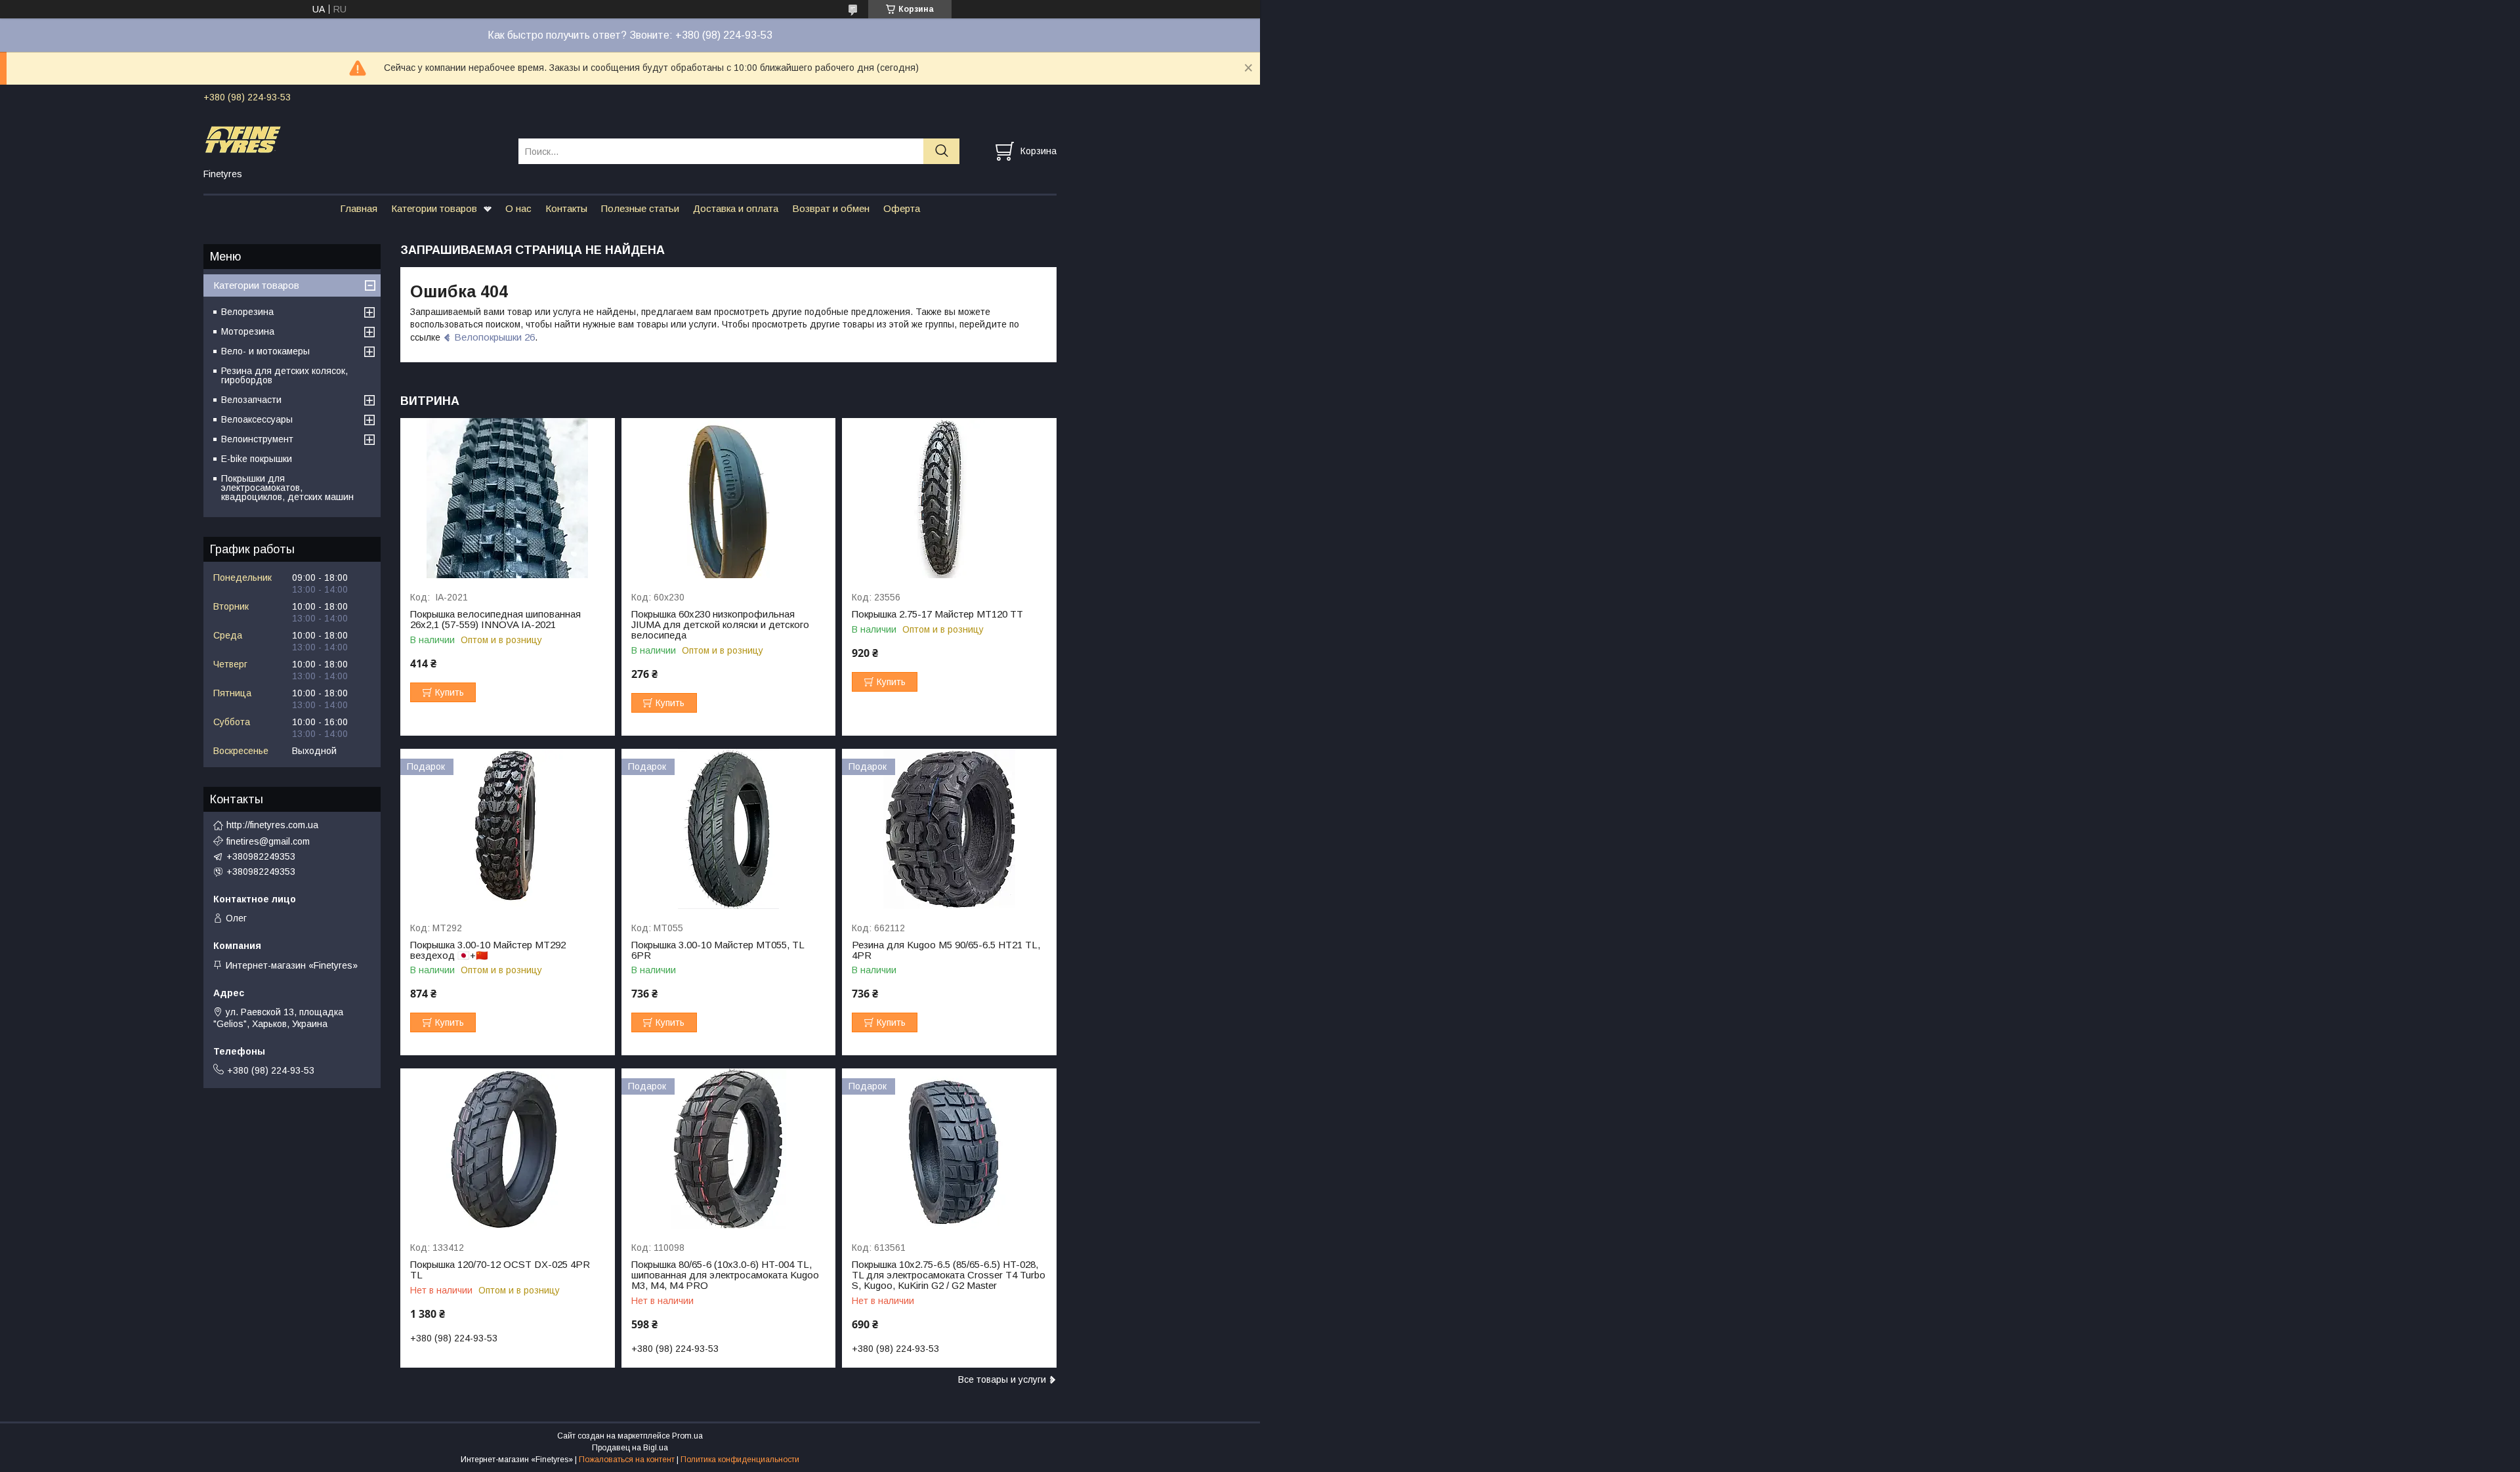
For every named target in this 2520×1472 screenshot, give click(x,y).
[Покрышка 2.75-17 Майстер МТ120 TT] (949, 498)
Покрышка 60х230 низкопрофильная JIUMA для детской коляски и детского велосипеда (720, 625)
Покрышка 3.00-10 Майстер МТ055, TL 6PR (718, 950)
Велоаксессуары (257, 419)
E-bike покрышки (257, 459)
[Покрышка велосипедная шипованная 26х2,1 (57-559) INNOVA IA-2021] (508, 498)
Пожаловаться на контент (627, 1460)
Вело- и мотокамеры (265, 351)
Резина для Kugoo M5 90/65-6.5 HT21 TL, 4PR (946, 950)
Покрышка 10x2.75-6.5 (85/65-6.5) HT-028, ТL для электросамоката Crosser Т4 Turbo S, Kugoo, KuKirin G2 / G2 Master (949, 1275)
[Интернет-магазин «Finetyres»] (353, 139)
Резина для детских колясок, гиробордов (284, 375)
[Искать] (941, 151)
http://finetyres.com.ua (272, 825)
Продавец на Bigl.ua (630, 1448)
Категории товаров (434, 208)
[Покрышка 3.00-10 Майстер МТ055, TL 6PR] (729, 829)
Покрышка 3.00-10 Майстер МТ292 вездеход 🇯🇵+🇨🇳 (488, 950)
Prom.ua (687, 1436)
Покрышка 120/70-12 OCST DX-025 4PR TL (500, 1270)
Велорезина (247, 312)
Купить (450, 692)
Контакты (566, 208)
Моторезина (248, 331)
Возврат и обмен (831, 208)
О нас (518, 208)
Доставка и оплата (736, 208)
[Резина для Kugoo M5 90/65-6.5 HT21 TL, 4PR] (949, 829)
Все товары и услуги (1002, 1379)
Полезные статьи (640, 208)
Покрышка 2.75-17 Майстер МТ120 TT (937, 614)
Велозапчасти (251, 400)
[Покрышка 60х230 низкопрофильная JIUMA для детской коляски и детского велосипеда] (729, 498)
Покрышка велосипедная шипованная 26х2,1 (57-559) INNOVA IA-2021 (495, 620)
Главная (359, 208)
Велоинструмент (257, 439)
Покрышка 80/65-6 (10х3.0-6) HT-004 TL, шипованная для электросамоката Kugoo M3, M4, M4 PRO (725, 1275)
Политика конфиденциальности (740, 1460)
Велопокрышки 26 (494, 337)
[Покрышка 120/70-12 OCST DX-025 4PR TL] (508, 1149)
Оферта (902, 208)
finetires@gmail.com (268, 841)
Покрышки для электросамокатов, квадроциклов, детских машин (287, 488)
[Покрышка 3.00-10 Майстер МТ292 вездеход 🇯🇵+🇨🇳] (508, 829)
